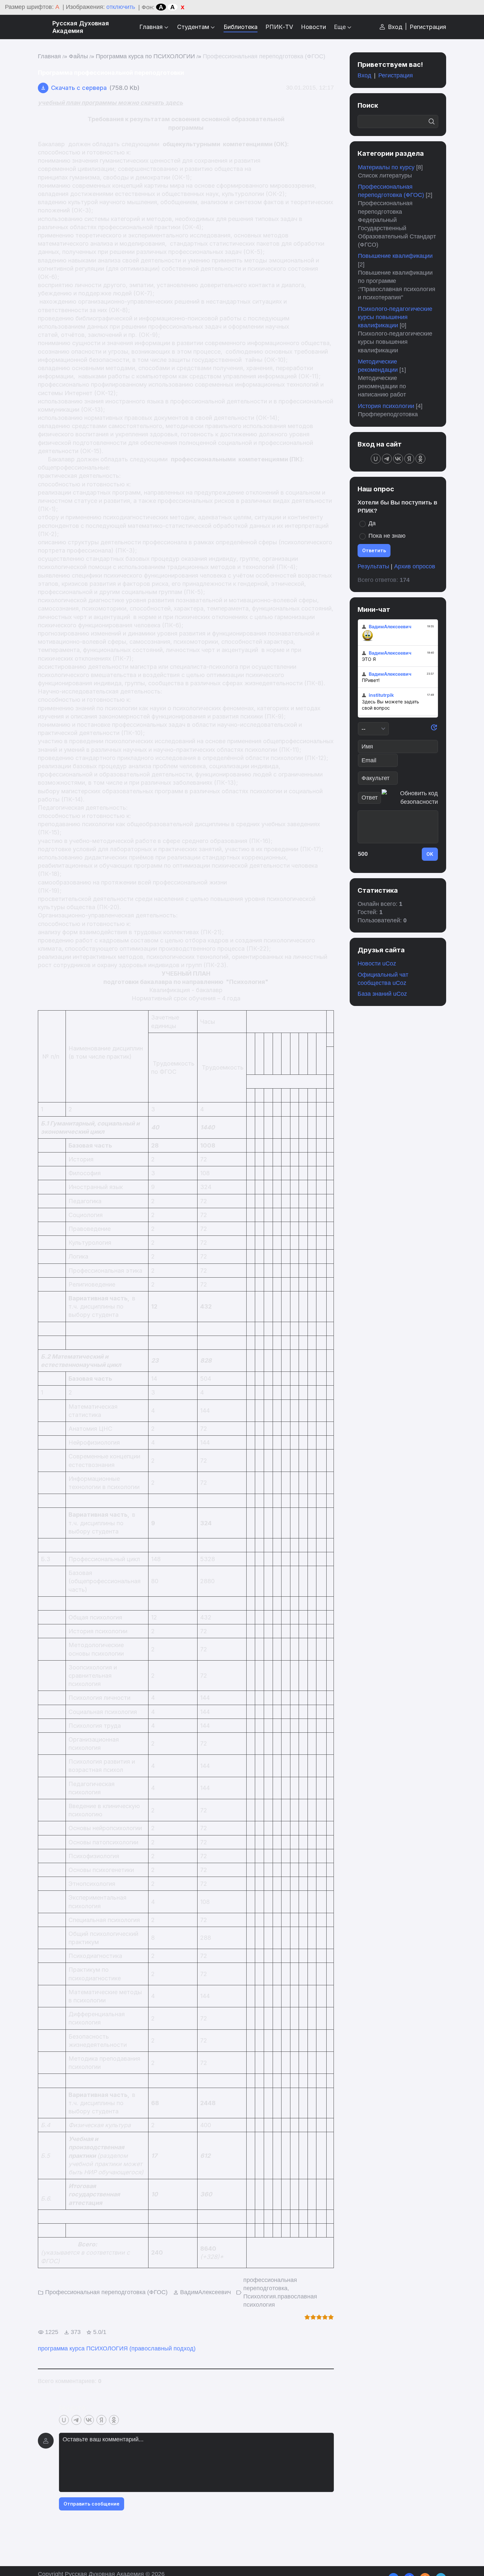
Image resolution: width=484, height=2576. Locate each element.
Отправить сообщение (92, 2504)
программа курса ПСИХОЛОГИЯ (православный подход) (117, 2348)
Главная (49, 56)
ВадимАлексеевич (205, 2292)
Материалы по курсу (386, 167)
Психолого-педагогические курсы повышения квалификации (395, 317)
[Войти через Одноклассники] (114, 2420)
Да (372, 523)
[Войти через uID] (64, 2420)
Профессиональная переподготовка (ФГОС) (264, 56)
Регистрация (428, 27)
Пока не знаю (387, 536)
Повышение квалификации (395, 256)
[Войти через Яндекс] (101, 2420)
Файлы (78, 56)
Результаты (373, 566)
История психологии (386, 406)
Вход (395, 27)
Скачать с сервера (79, 88)
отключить (121, 7)
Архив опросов (415, 566)
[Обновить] (434, 729)
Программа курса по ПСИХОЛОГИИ (145, 56)
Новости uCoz (377, 963)
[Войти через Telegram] (76, 2420)
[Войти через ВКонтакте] (89, 2420)
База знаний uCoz (382, 994)
